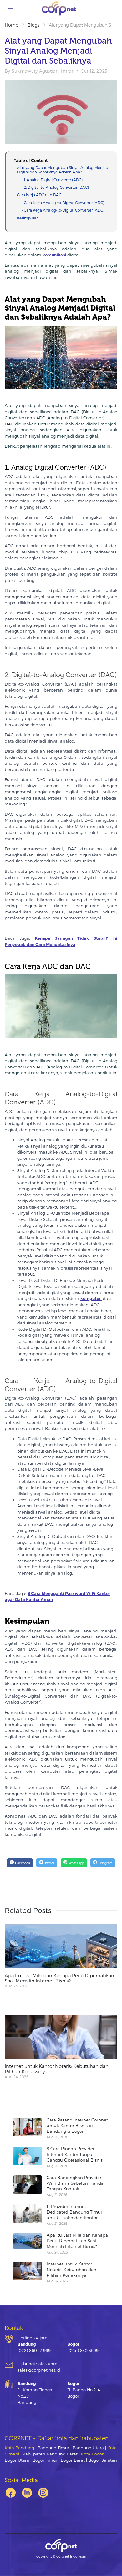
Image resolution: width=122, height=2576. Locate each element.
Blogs (33, 25)
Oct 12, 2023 (94, 71)
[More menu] (10, 8)
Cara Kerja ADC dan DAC (39, 195)
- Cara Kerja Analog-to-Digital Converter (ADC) (63, 203)
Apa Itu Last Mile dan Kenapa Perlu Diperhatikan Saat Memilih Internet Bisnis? (59, 1978)
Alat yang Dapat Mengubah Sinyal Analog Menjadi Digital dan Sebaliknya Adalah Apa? (63, 170)
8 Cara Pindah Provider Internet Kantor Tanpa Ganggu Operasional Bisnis (75, 2154)
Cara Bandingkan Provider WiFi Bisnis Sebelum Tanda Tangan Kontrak (75, 2183)
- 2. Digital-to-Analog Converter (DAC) (55, 187)
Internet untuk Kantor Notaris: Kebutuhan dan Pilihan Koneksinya (57, 2069)
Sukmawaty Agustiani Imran (43, 71)
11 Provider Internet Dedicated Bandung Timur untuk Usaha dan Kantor (74, 2212)
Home (11, 25)
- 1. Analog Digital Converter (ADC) (52, 180)
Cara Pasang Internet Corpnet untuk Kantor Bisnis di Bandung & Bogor (77, 2126)
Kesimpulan (28, 218)
